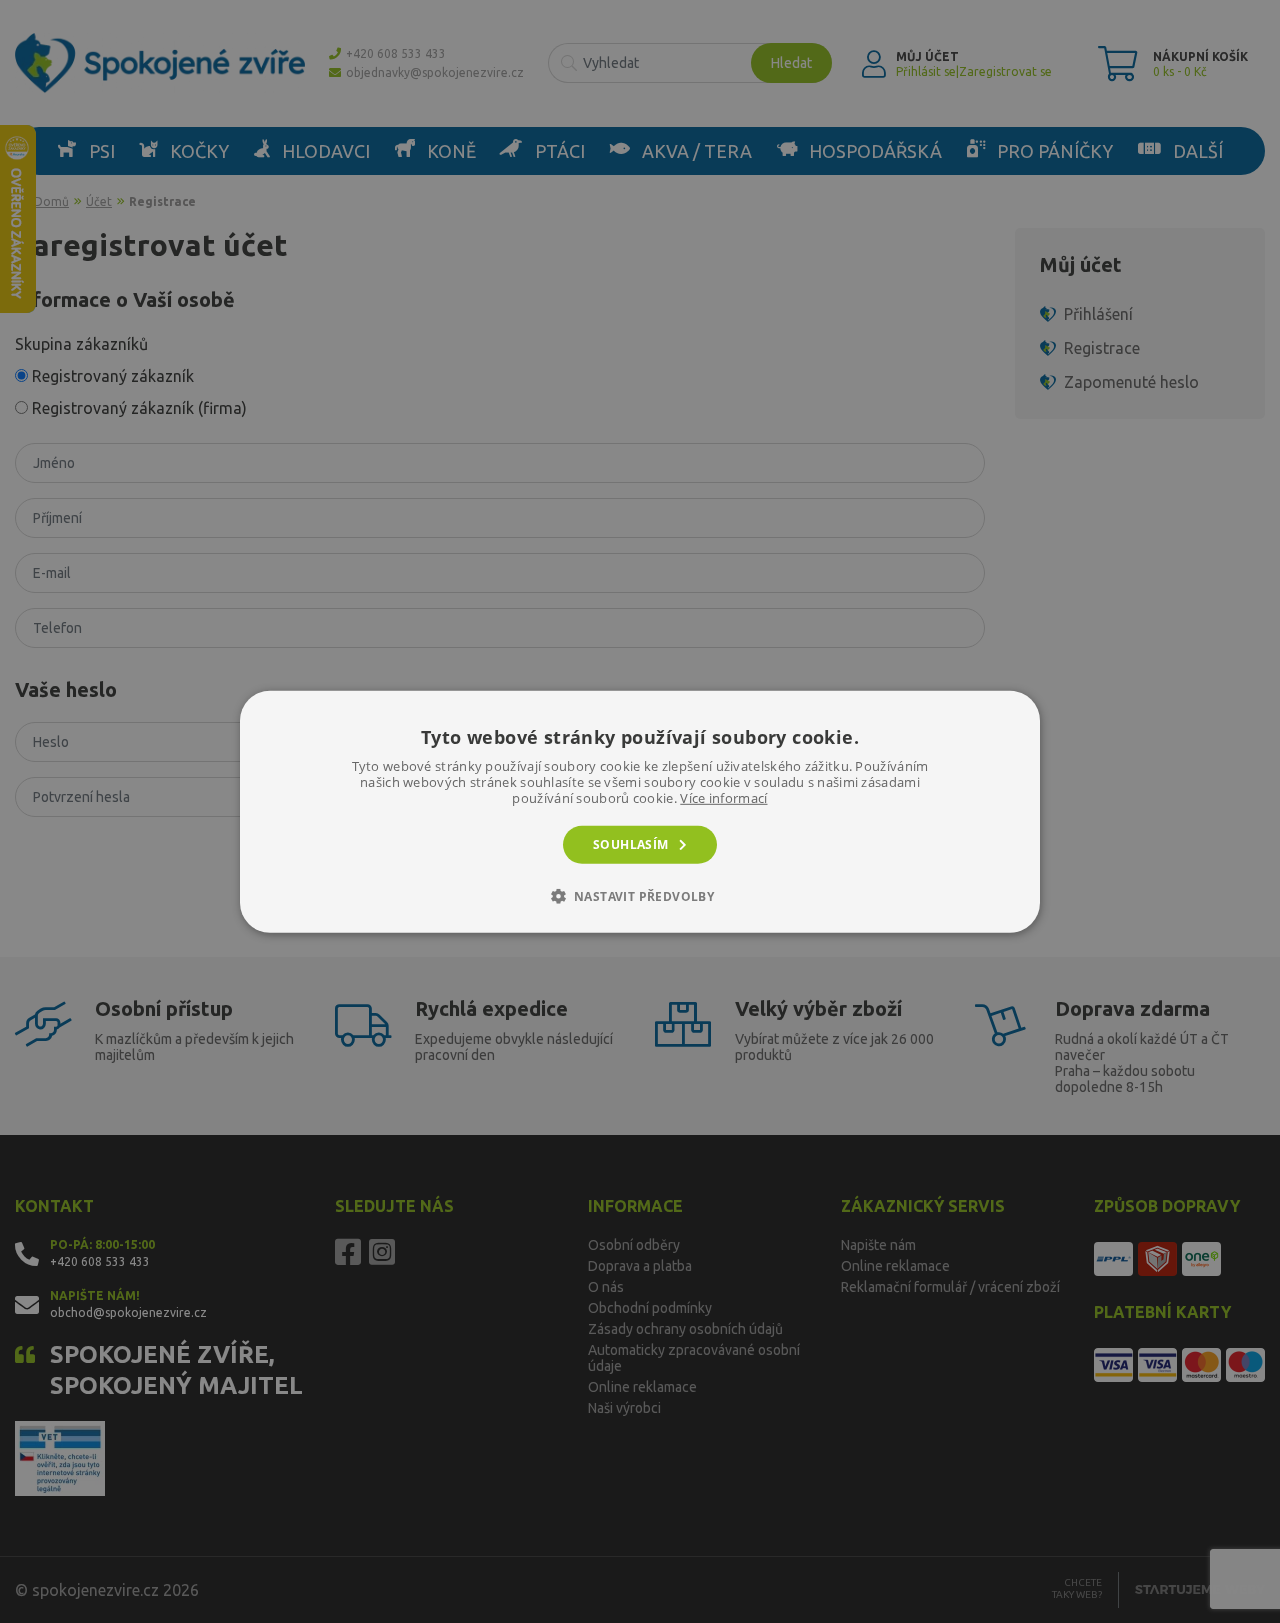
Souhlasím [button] (631, 843)
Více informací (723, 797)
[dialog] (640, 811)
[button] (640, 896)
